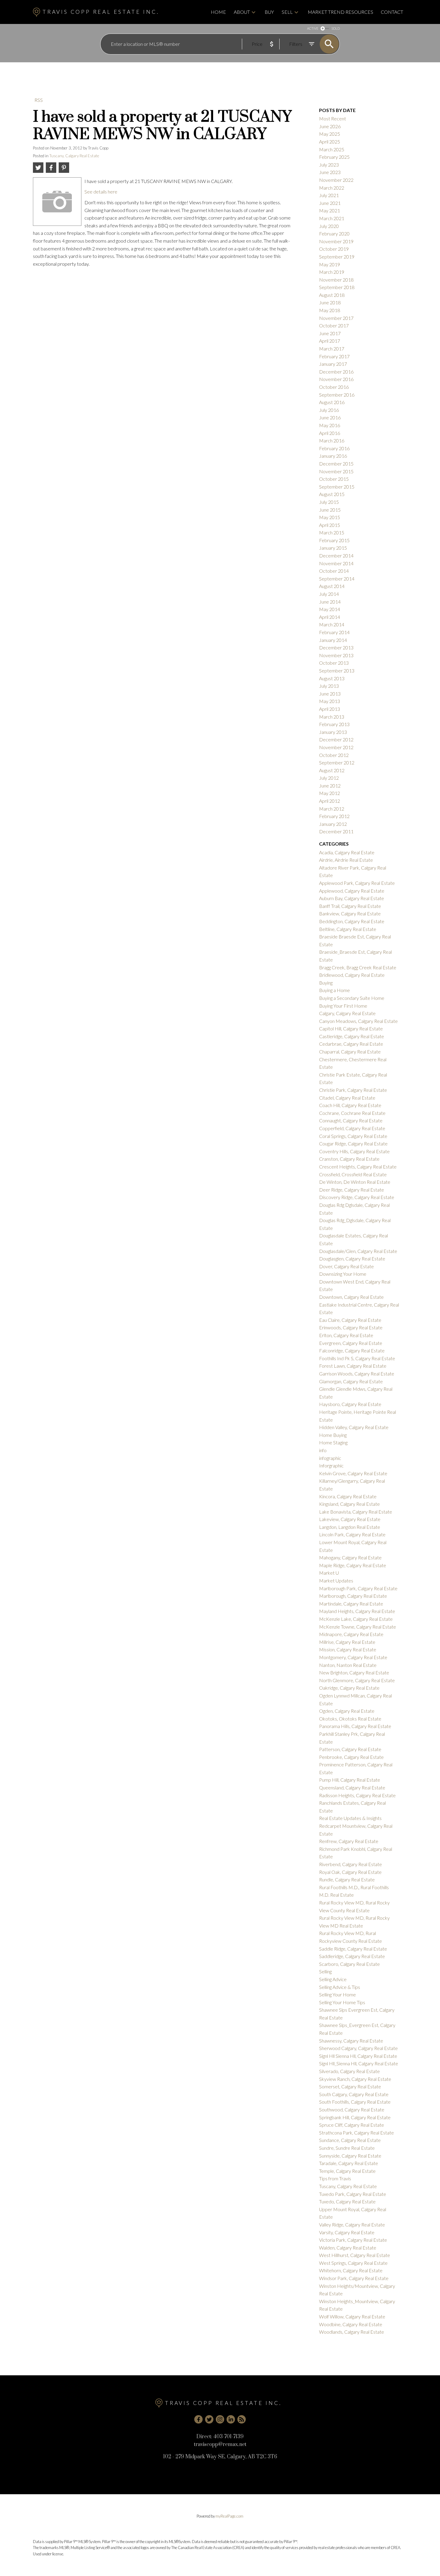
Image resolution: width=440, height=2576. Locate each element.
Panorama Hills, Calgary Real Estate (355, 1726)
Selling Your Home (337, 1994)
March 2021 (332, 218)
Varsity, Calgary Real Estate (347, 2232)
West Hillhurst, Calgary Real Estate (355, 2255)
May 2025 (330, 134)
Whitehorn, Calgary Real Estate (351, 2270)
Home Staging (333, 1442)
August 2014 (332, 586)
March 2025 (332, 149)
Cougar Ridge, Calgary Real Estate (353, 1143)
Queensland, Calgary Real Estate (352, 1787)
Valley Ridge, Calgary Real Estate (352, 2224)
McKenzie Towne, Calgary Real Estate (358, 1627)
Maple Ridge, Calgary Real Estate (353, 1565)
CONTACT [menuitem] (392, 12)
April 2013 (330, 709)
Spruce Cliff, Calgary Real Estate (352, 2125)
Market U (329, 1573)
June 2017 (330, 333)
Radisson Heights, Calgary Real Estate (357, 1795)
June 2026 (330, 126)
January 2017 (333, 364)
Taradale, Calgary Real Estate (349, 2163)
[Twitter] (209, 2419)
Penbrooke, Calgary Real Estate (351, 1757)
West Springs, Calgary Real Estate (353, 2263)
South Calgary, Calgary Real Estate (354, 2094)
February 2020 (334, 233)
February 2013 (334, 724)
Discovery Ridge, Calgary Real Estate (357, 1197)
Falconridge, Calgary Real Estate (352, 1350)
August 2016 (332, 402)
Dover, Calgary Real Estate (346, 1266)
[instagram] (220, 2419)
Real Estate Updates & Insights (350, 1818)
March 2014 (332, 624)
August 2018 (332, 295)
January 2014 (333, 640)
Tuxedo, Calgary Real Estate (347, 2201)
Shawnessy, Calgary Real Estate (351, 2041)
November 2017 (336, 318)
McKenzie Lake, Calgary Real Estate (356, 1619)
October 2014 (334, 571)
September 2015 (337, 487)
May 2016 (330, 425)
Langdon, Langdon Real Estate (350, 1527)
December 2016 (336, 372)
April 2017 (330, 341)
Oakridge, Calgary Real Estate (349, 1688)
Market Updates (336, 1580)
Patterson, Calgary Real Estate (350, 1749)
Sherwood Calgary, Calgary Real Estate (358, 2048)
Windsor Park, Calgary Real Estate (354, 2278)
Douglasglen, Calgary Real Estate (352, 1258)
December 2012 (336, 739)
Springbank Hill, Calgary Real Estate (355, 2117)
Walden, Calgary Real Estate (348, 2248)
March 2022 (332, 188)
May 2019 (330, 264)
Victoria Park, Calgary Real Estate (353, 2240)
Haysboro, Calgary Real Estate (350, 1404)
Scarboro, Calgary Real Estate (349, 1964)
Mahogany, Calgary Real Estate (350, 1557)
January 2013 (333, 732)
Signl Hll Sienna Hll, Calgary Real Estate (358, 2056)
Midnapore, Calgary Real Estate (351, 1634)
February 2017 (334, 356)
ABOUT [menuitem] (242, 12)
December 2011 (336, 831)
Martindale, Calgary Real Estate (351, 1604)
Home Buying (333, 1435)
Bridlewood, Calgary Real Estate (352, 975)
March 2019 (332, 272)
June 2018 (330, 302)
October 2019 (334, 249)
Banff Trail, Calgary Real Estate (350, 906)
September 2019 (337, 257)
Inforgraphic (331, 1465)
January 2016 (333, 456)
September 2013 (337, 671)
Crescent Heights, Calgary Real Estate (358, 1167)
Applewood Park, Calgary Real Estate (357, 883)
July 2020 (329, 226)
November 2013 (336, 655)
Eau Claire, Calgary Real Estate (350, 1320)
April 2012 (330, 801)
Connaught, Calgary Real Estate (351, 1120)
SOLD (336, 28)
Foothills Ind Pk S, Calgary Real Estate (357, 1358)
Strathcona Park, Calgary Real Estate (356, 2133)
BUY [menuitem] (269, 12)
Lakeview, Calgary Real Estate (350, 1519)
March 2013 (332, 717)
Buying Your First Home (343, 1006)
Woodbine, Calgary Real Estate (351, 2324)
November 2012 (336, 747)
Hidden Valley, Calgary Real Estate (354, 1427)
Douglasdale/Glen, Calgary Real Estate (358, 1251)
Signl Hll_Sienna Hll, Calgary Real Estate (359, 2063)
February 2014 (334, 632)
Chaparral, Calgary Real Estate (350, 1052)
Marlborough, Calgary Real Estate (353, 1596)
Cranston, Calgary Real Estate (349, 1159)
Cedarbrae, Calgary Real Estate (351, 1044)
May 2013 (330, 701)
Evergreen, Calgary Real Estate (351, 1343)
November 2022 (336, 180)
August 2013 (332, 678)
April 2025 (330, 142)
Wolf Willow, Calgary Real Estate (352, 2316)
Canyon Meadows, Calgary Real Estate (358, 1021)
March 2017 (332, 349)
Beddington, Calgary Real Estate (352, 921)
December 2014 (336, 555)
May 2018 (330, 310)
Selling (325, 1971)
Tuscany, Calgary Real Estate (74, 156)
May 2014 (330, 609)
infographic (330, 1458)
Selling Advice (333, 1979)
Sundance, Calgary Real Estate (350, 2140)
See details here (101, 192)
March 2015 (332, 532)
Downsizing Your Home (343, 1274)
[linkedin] (231, 2419)
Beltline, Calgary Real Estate (348, 929)
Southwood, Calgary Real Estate (352, 2109)
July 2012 (329, 778)
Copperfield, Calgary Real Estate (352, 1128)
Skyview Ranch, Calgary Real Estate (355, 2079)
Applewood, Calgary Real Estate (352, 891)
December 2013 (336, 647)
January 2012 (333, 824)
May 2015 (330, 517)
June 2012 (330, 786)
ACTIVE (313, 28)
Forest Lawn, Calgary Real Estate (353, 1366)
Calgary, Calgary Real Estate (347, 1013)
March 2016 (332, 440)
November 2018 (336, 280)
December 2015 (336, 464)
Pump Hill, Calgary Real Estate (350, 1780)
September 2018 (337, 287)
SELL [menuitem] (287, 12)
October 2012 (334, 755)
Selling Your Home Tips (342, 2002)
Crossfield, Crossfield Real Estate (353, 1174)
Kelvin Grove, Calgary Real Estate (353, 1473)
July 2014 (329, 594)
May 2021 (330, 210)
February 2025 (334, 157)
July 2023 (329, 165)
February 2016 (334, 448)
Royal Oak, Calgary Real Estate (350, 1872)
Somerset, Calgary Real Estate (350, 2086)
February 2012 (334, 816)
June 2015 (330, 510)
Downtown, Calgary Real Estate (351, 1297)
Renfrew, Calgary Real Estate (349, 1841)
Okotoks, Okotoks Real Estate (350, 1719)
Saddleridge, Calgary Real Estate (352, 1956)
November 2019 (336, 241)
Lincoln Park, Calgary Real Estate (352, 1534)
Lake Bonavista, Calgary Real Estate (356, 1512)
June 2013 (330, 694)
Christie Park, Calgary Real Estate (353, 1090)
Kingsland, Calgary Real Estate (349, 1504)
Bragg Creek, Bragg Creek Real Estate (358, 967)
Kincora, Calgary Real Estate (348, 1496)
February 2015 (334, 540)
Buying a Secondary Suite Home (352, 998)
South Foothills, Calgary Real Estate (355, 2102)
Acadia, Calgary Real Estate (347, 852)
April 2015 (330, 525)
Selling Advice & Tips (340, 1987)
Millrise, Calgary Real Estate (347, 1642)
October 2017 (334, 325)
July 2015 (329, 502)
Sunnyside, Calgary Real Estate (350, 2156)
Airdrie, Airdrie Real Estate (346, 860)
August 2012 (332, 770)
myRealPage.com (229, 2516)
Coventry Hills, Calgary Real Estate (354, 1151)
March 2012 (332, 809)
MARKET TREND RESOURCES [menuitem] (340, 12)
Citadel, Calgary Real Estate (347, 1098)
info (323, 1450)
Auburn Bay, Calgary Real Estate (352, 898)
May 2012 (330, 793)
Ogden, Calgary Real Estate (347, 1711)
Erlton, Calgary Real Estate (346, 1335)
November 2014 (336, 563)
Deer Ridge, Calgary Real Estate (352, 1190)
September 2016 (337, 395)
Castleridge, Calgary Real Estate (352, 1036)
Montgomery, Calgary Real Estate (353, 1657)
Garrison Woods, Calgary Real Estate (357, 1374)
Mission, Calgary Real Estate (348, 1649)
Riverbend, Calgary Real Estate (351, 1864)
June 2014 (330, 602)
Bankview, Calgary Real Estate (350, 913)
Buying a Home (334, 990)
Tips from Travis (335, 2178)
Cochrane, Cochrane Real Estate (352, 1113)
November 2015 (336, 471)
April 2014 (330, 617)
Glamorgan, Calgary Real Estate (351, 1381)
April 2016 (330, 433)
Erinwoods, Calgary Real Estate (351, 1327)
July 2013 (329, 686)
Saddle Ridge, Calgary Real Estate (353, 1949)
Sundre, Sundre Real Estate (347, 2148)
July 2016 (329, 410)
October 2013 (334, 663)
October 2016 (334, 387)
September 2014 (337, 579)
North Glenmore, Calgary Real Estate (357, 1680)
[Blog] (242, 2419)
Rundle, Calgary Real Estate (347, 1879)
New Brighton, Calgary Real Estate (354, 1672)
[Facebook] (198, 2419)
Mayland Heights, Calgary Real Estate (357, 1611)
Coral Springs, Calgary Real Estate (353, 1136)
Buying (326, 983)
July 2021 (329, 195)
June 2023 (330, 172)
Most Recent (333, 118)
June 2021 (330, 203)
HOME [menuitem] (218, 12)
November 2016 (336, 379)
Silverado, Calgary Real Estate (349, 2071)
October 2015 (334, 479)
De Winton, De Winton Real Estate (355, 1182)
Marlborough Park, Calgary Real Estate (358, 1588)
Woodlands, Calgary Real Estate (352, 2332)
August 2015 (332, 494)
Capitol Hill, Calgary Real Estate (351, 1028)
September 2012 (337, 762)
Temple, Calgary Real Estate (347, 2171)
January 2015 (333, 548)
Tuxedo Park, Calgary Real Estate (353, 2194)
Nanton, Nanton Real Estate (348, 1665)
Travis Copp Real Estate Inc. (101, 12)
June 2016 (330, 417)
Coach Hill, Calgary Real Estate (350, 1105)
